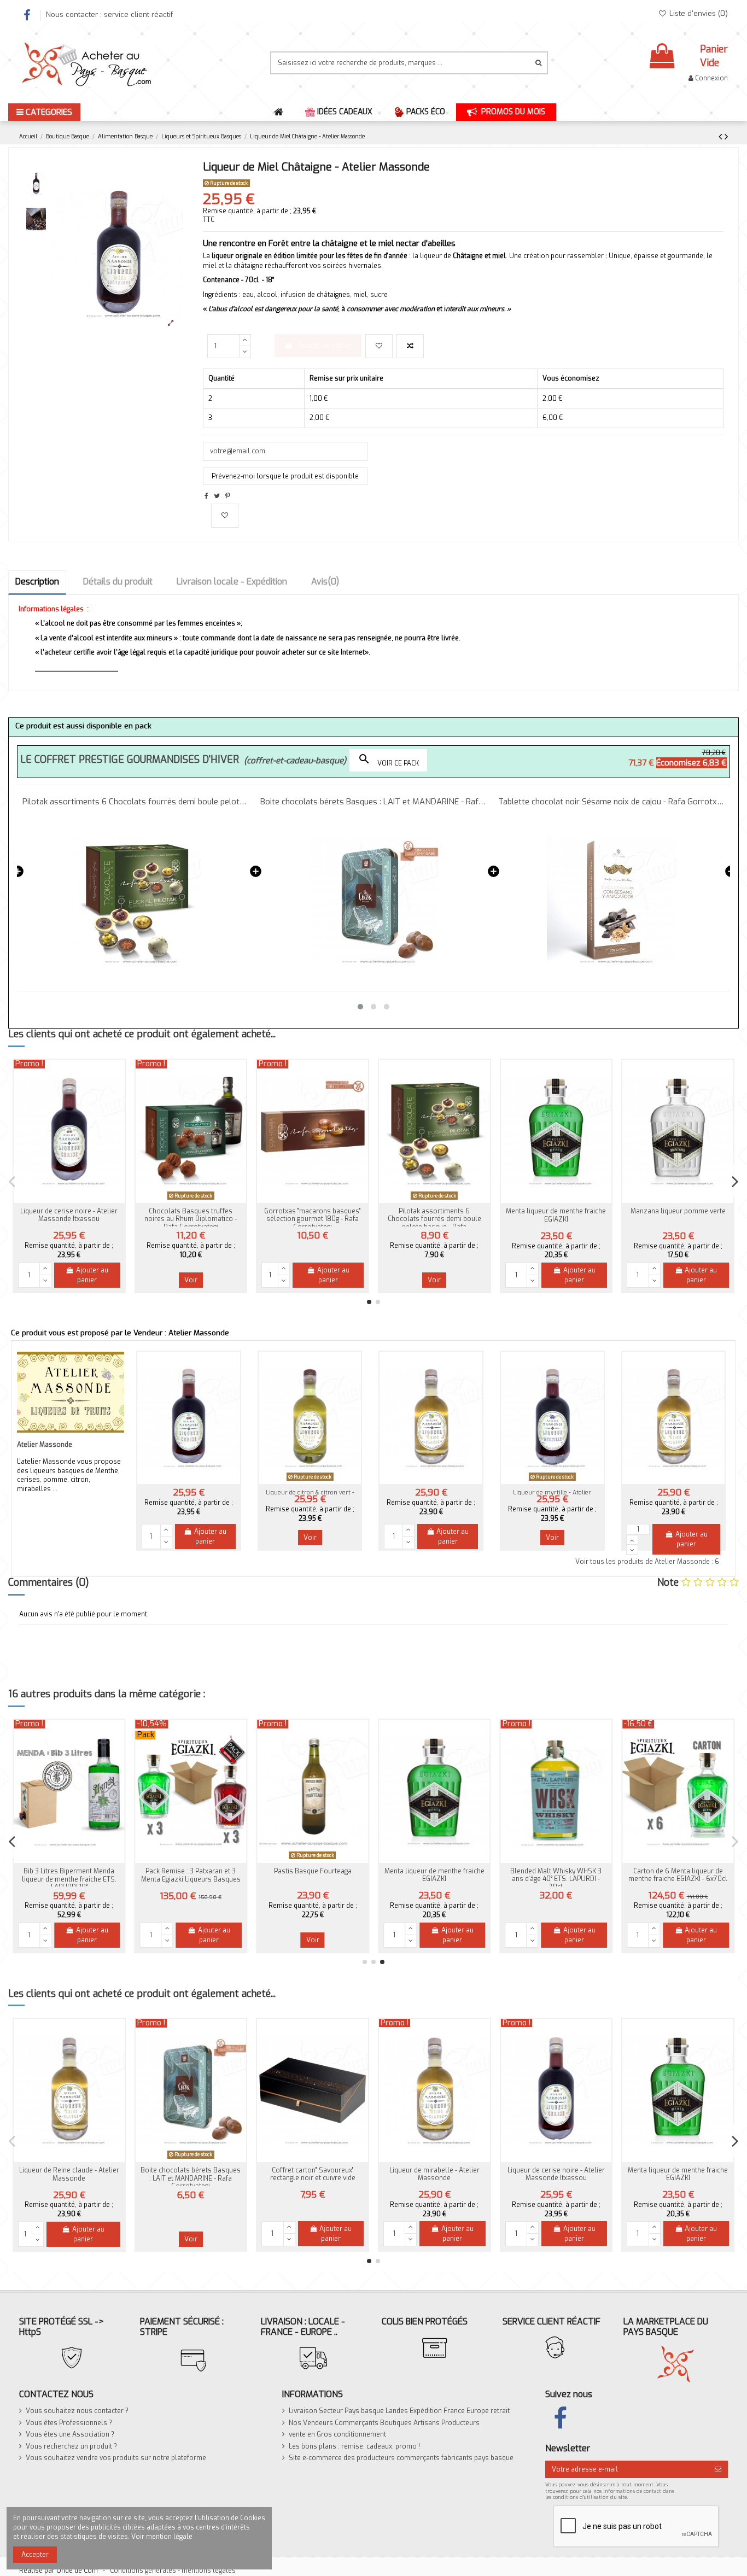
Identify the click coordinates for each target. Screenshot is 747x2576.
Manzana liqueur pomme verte (678, 1211)
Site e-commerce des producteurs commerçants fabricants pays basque (401, 2458)
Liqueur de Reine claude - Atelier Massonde (69, 2174)
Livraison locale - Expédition (232, 582)
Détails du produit (118, 582)
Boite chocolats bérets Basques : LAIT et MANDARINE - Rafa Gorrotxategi (136, 802)
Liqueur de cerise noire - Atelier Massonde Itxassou (69, 1215)
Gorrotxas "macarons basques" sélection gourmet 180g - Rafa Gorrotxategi (313, 1219)
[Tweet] (217, 496)
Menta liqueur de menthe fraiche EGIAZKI (556, 1215)
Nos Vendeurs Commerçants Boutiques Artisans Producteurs (384, 2423)
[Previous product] (722, 137)
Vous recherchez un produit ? (71, 2446)
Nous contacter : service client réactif (109, 14)
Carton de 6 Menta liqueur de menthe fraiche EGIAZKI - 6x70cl (678, 1875)
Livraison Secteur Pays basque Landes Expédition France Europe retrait (399, 2411)
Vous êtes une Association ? (70, 2434)
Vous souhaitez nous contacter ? (77, 2411)
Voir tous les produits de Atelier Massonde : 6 (647, 1562)
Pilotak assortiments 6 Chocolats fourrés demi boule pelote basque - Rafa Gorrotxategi (434, 1223)
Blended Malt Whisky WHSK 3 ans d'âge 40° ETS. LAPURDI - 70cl (556, 1879)
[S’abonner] (718, 2469)
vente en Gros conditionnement (337, 2434)
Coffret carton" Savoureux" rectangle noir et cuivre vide (313, 2174)
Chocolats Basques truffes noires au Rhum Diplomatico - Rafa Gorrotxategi (611, 802)
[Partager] (206, 496)
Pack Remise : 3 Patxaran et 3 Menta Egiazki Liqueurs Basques (191, 1875)
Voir (191, 1280)
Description (37, 582)
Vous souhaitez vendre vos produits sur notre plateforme (116, 2458)
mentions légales (209, 2571)
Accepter (35, 2555)
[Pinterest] (228, 496)
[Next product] (726, 137)
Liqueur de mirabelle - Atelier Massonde (434, 2174)
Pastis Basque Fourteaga (313, 1871)
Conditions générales (143, 2571)
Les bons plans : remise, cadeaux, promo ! (354, 2446)
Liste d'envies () (698, 13)
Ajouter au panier (325, 346)
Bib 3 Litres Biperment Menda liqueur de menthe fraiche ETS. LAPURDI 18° (69, 1879)
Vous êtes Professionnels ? (69, 2423)
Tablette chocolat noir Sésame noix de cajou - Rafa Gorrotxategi (374, 802)
